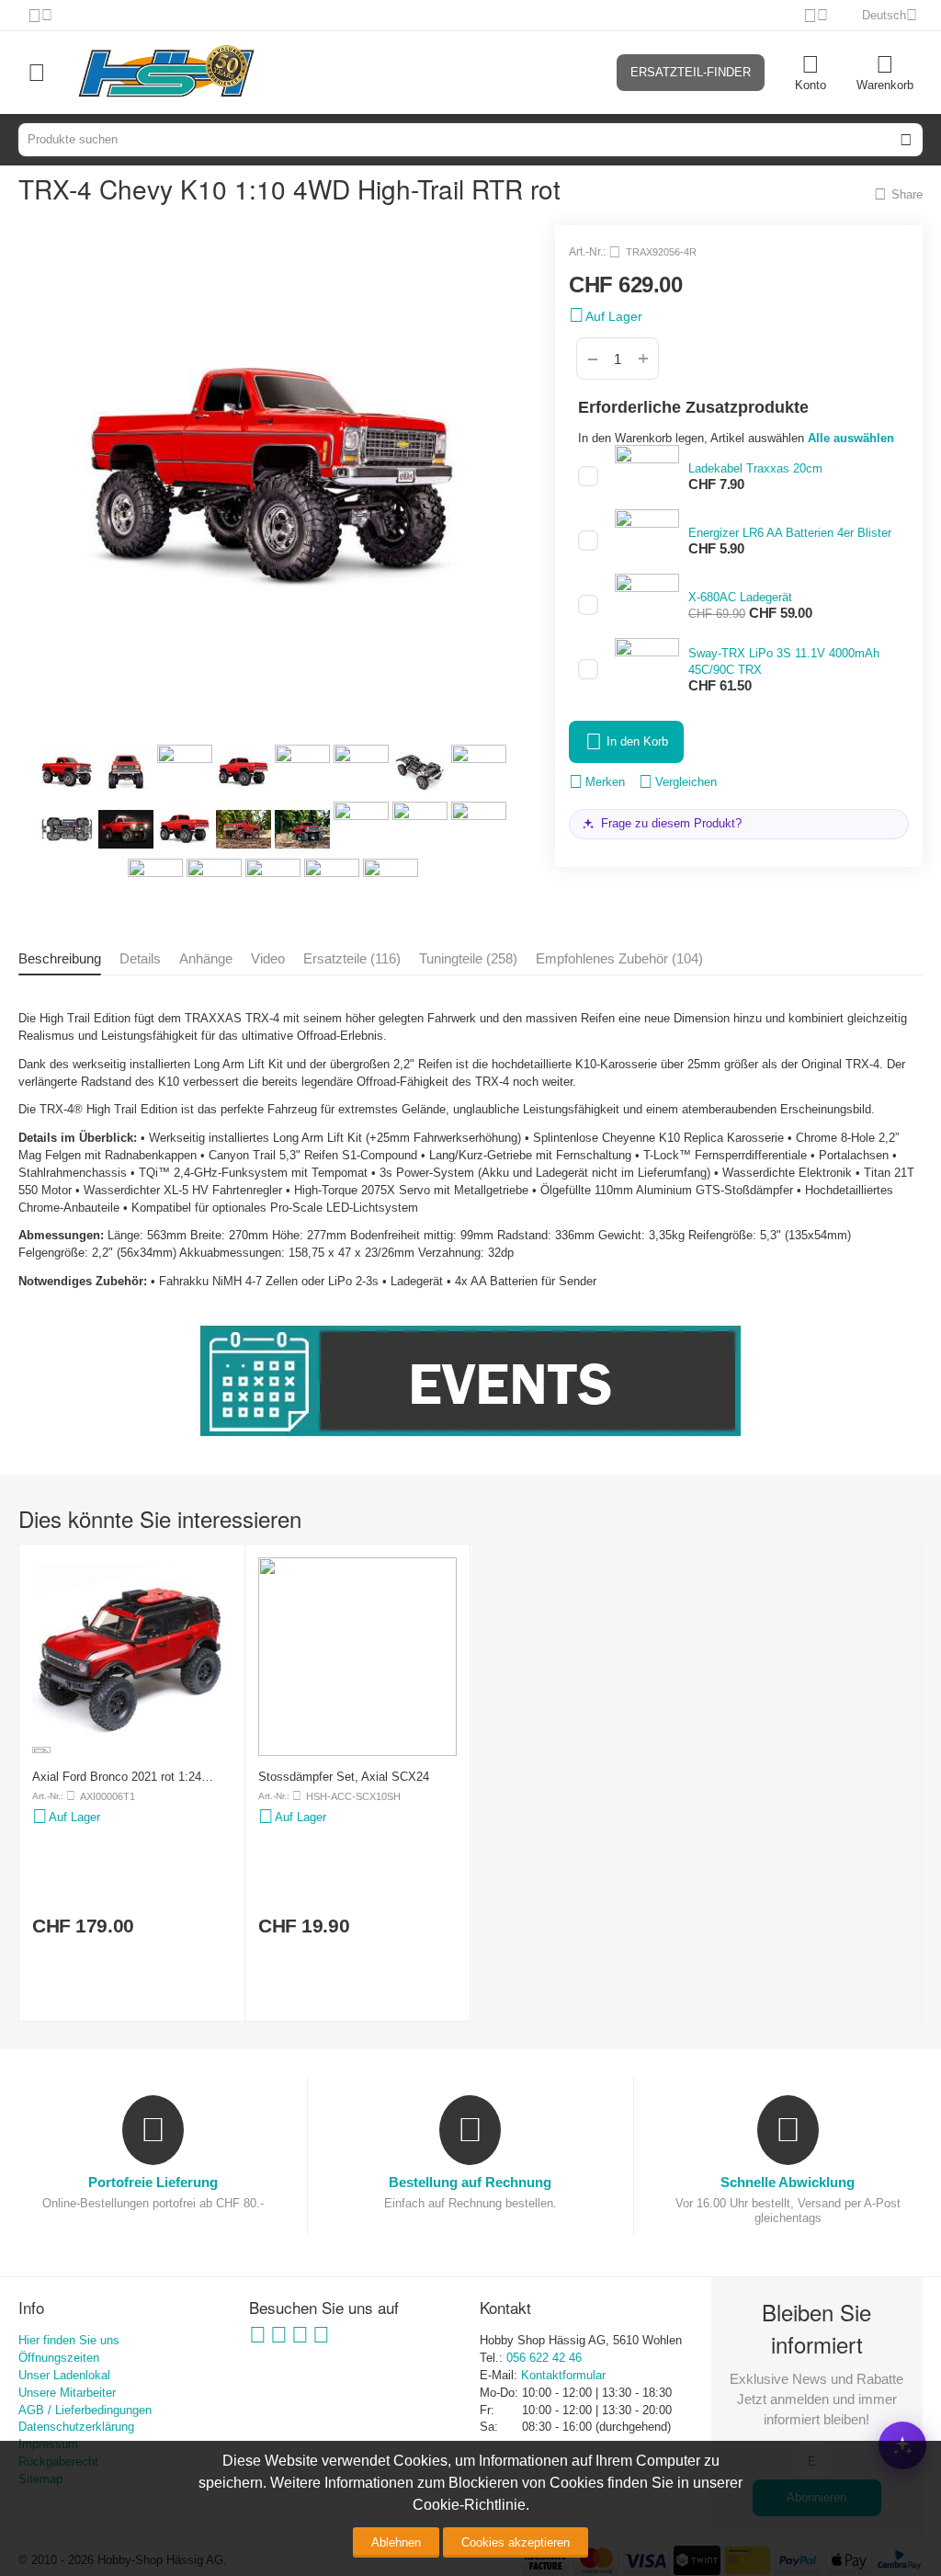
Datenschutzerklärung (76, 2427)
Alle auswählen (851, 438)
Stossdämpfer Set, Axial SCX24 (344, 1777)
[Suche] (906, 140)
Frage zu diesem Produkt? (671, 823)
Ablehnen (396, 2542)
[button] (898, 194)
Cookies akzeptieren (516, 2542)
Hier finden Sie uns (69, 2340)
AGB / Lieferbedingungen (85, 2410)
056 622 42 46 (544, 2358)
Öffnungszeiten (59, 2358)
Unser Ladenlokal (64, 2375)
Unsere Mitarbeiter (67, 2393)
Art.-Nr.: (587, 252)
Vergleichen (686, 782)
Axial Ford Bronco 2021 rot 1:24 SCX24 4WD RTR (117, 1777)
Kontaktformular (563, 2375)
